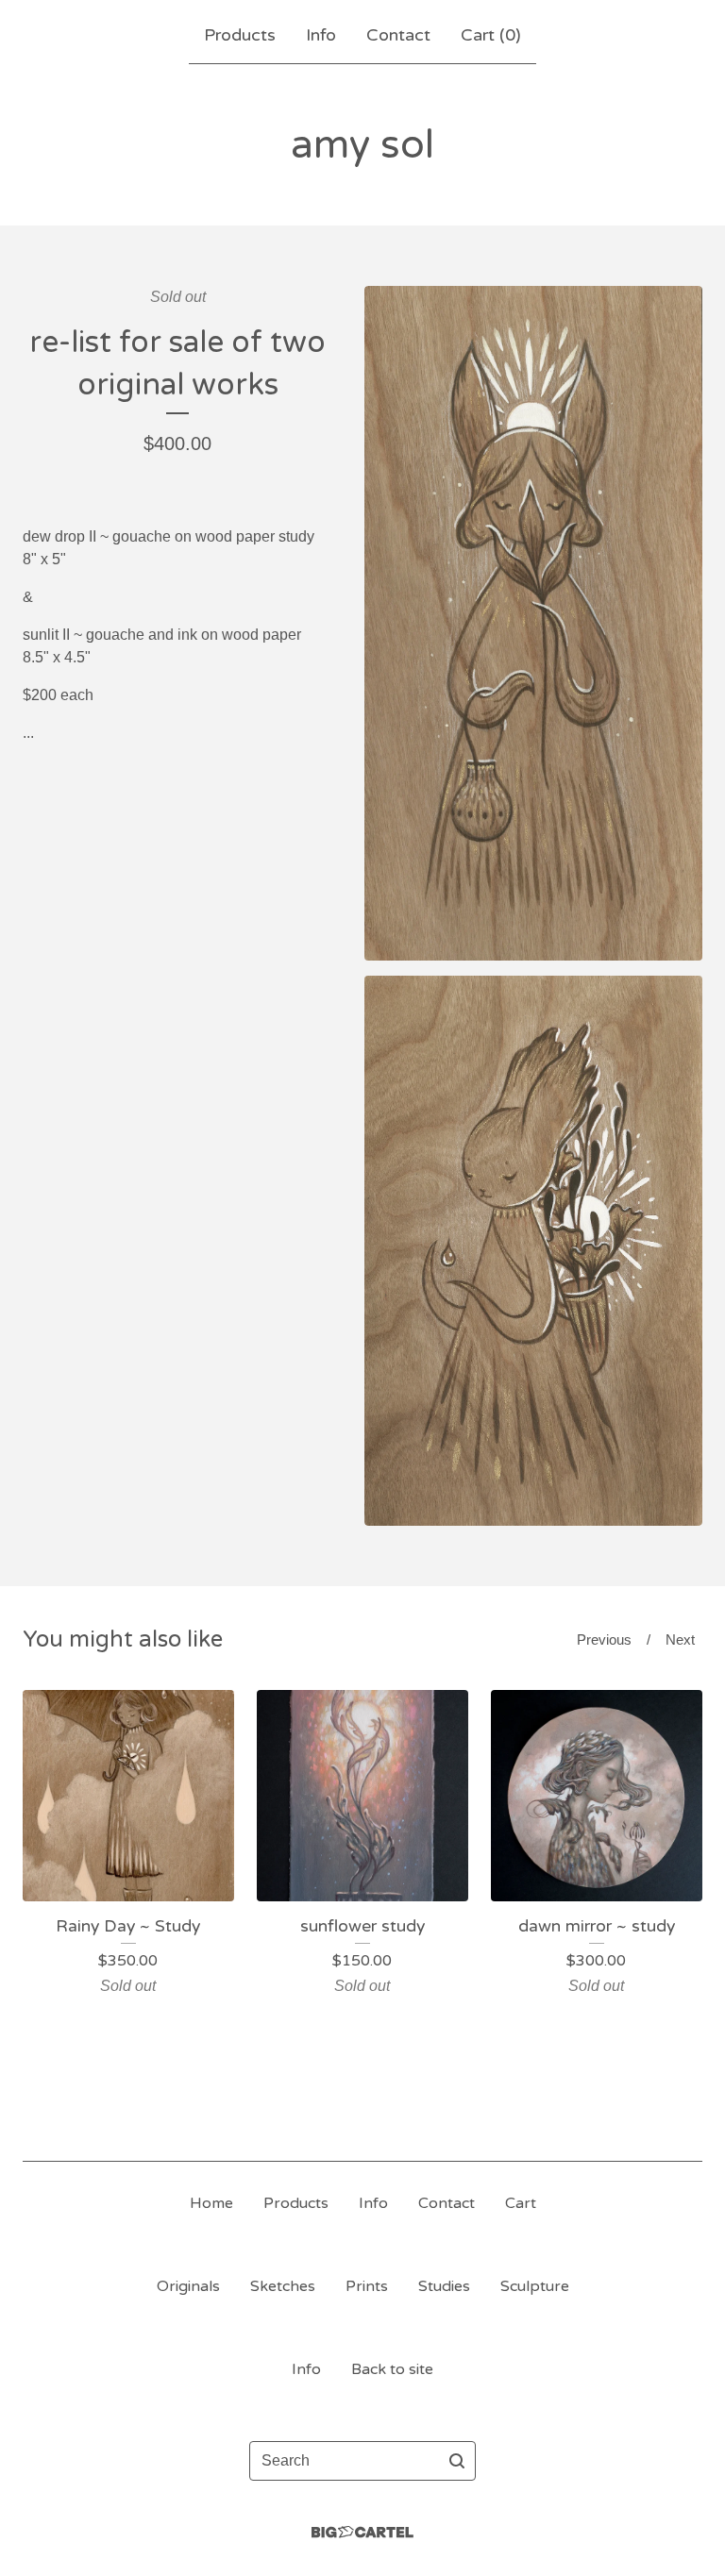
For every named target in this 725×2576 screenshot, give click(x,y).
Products (240, 35)
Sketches (283, 2286)
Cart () (491, 35)
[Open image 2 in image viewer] (533, 1251)
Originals (188, 2286)
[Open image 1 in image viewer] (533, 623)
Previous (604, 1639)
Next (680, 1639)
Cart (521, 2203)
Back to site (392, 2369)
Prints (367, 2286)
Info (321, 35)
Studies (444, 2286)
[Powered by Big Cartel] (362, 2532)
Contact (398, 35)
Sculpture (535, 2286)
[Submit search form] (457, 2461)
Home (211, 2203)
